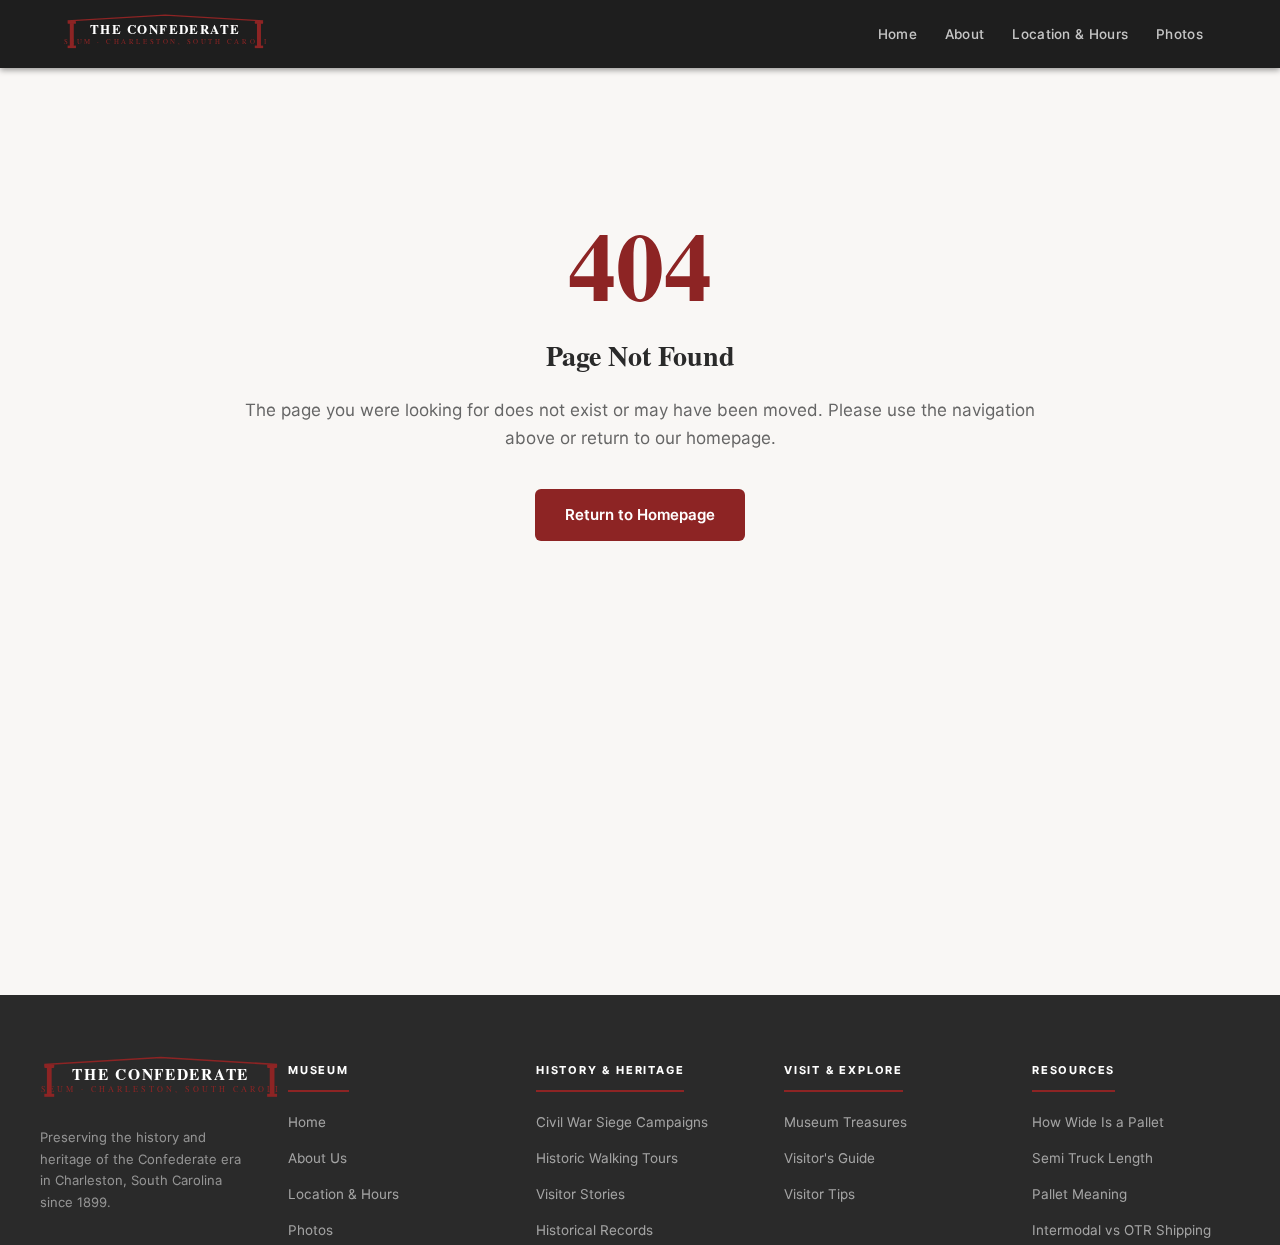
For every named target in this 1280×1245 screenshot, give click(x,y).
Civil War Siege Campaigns (622, 1122)
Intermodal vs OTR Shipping (1121, 1230)
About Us (317, 1158)
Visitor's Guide (829, 1158)
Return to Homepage (640, 514)
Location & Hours (1070, 34)
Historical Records (594, 1230)
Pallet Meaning (1079, 1194)
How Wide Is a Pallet (1098, 1122)
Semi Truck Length (1092, 1158)
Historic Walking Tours (607, 1158)
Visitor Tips (819, 1194)
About (965, 34)
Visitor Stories (580, 1194)
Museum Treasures (845, 1122)
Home (897, 34)
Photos (1179, 34)
